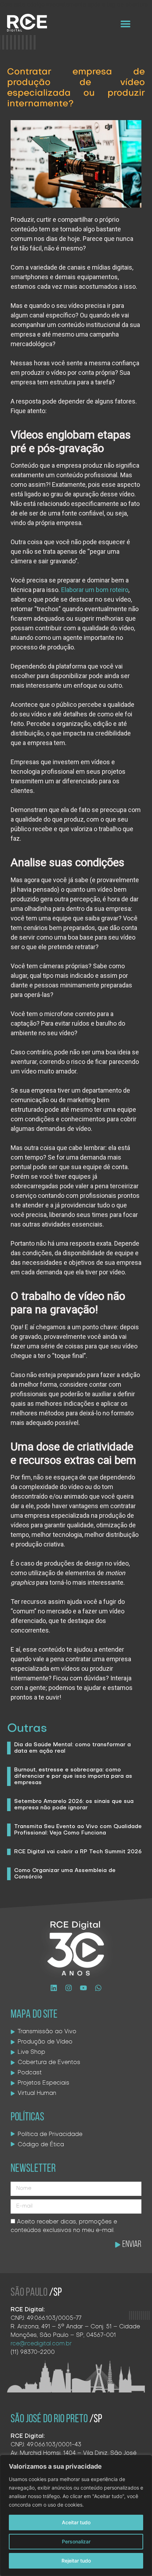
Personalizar (76, 2541)
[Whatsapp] (98, 1988)
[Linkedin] (54, 1988)
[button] (126, 24)
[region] (76, 2515)
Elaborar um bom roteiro (95, 590)
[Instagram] (69, 1988)
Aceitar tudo (76, 2522)
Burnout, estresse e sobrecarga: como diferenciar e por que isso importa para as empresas (73, 1776)
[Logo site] (27, 23)
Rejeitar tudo (76, 2561)
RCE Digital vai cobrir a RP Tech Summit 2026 (78, 1852)
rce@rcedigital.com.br (41, 2344)
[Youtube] (83, 1988)
